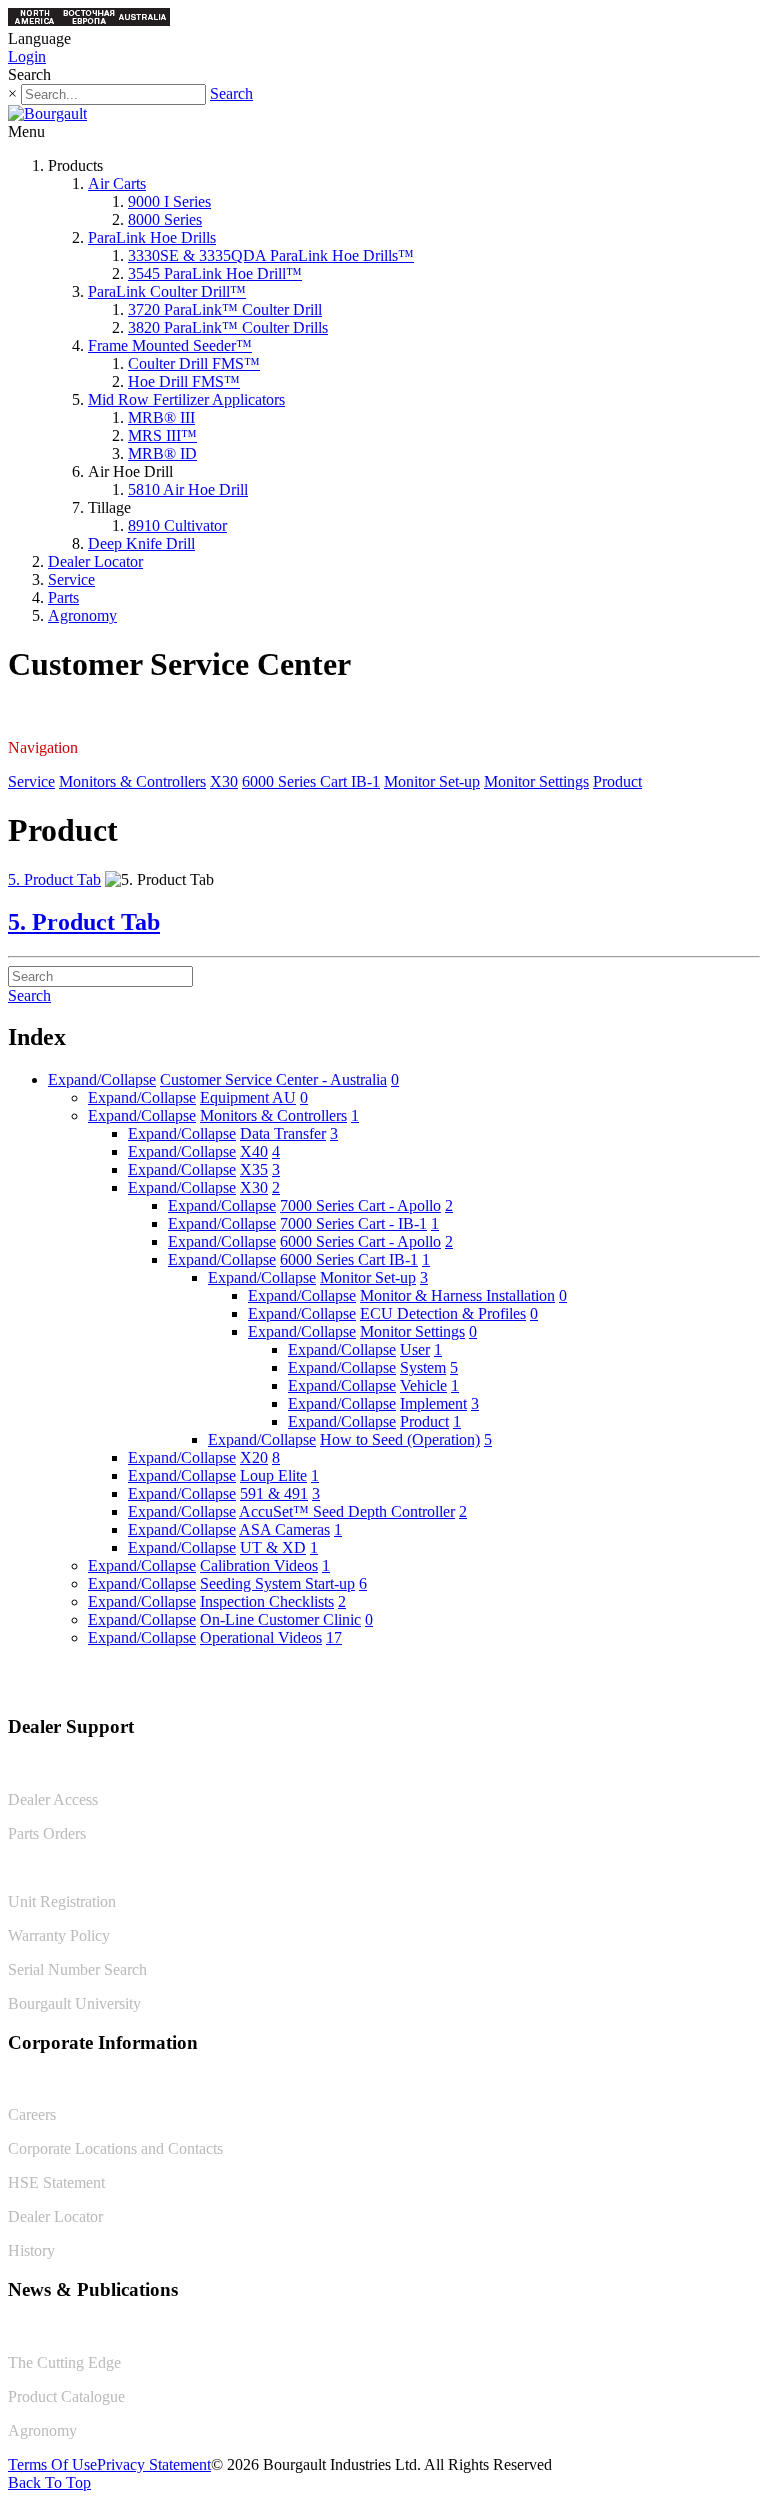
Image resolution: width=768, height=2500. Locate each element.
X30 (224, 781)
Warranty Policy (59, 1935)
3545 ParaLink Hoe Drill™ (215, 273)
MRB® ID (162, 453)
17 (334, 1637)
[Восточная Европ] (89, 20)
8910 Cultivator (177, 525)
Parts (63, 597)
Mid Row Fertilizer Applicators (186, 399)
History (31, 2250)
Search (231, 93)
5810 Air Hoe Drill (188, 489)
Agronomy (82, 615)
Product (617, 781)
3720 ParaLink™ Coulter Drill (225, 309)
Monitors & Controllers (132, 781)
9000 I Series (169, 201)
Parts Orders (47, 1833)
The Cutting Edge (64, 2362)
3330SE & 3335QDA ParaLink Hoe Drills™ (271, 255)
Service (71, 579)
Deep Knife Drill (141, 543)
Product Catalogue (66, 2396)
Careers (32, 2114)
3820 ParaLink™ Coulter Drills (228, 327)
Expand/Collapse (102, 1079)
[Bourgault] (47, 113)
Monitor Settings (536, 781)
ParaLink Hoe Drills (152, 237)
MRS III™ (162, 435)
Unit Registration (62, 1901)
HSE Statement (56, 2182)
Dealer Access (53, 1799)
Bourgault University (74, 2003)
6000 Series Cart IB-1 (311, 781)
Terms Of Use (52, 2464)
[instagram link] (745, 1684)
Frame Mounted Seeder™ (170, 345)
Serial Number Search (77, 1969)
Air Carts (117, 183)
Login (27, 56)
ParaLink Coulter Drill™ (167, 291)
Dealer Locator (95, 561)
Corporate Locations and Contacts (115, 2148)
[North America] (35, 20)
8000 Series (165, 219)
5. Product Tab (54, 879)
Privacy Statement (154, 2464)
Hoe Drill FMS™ (184, 381)
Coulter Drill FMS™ (194, 363)
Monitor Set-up (432, 781)
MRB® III (161, 417)
